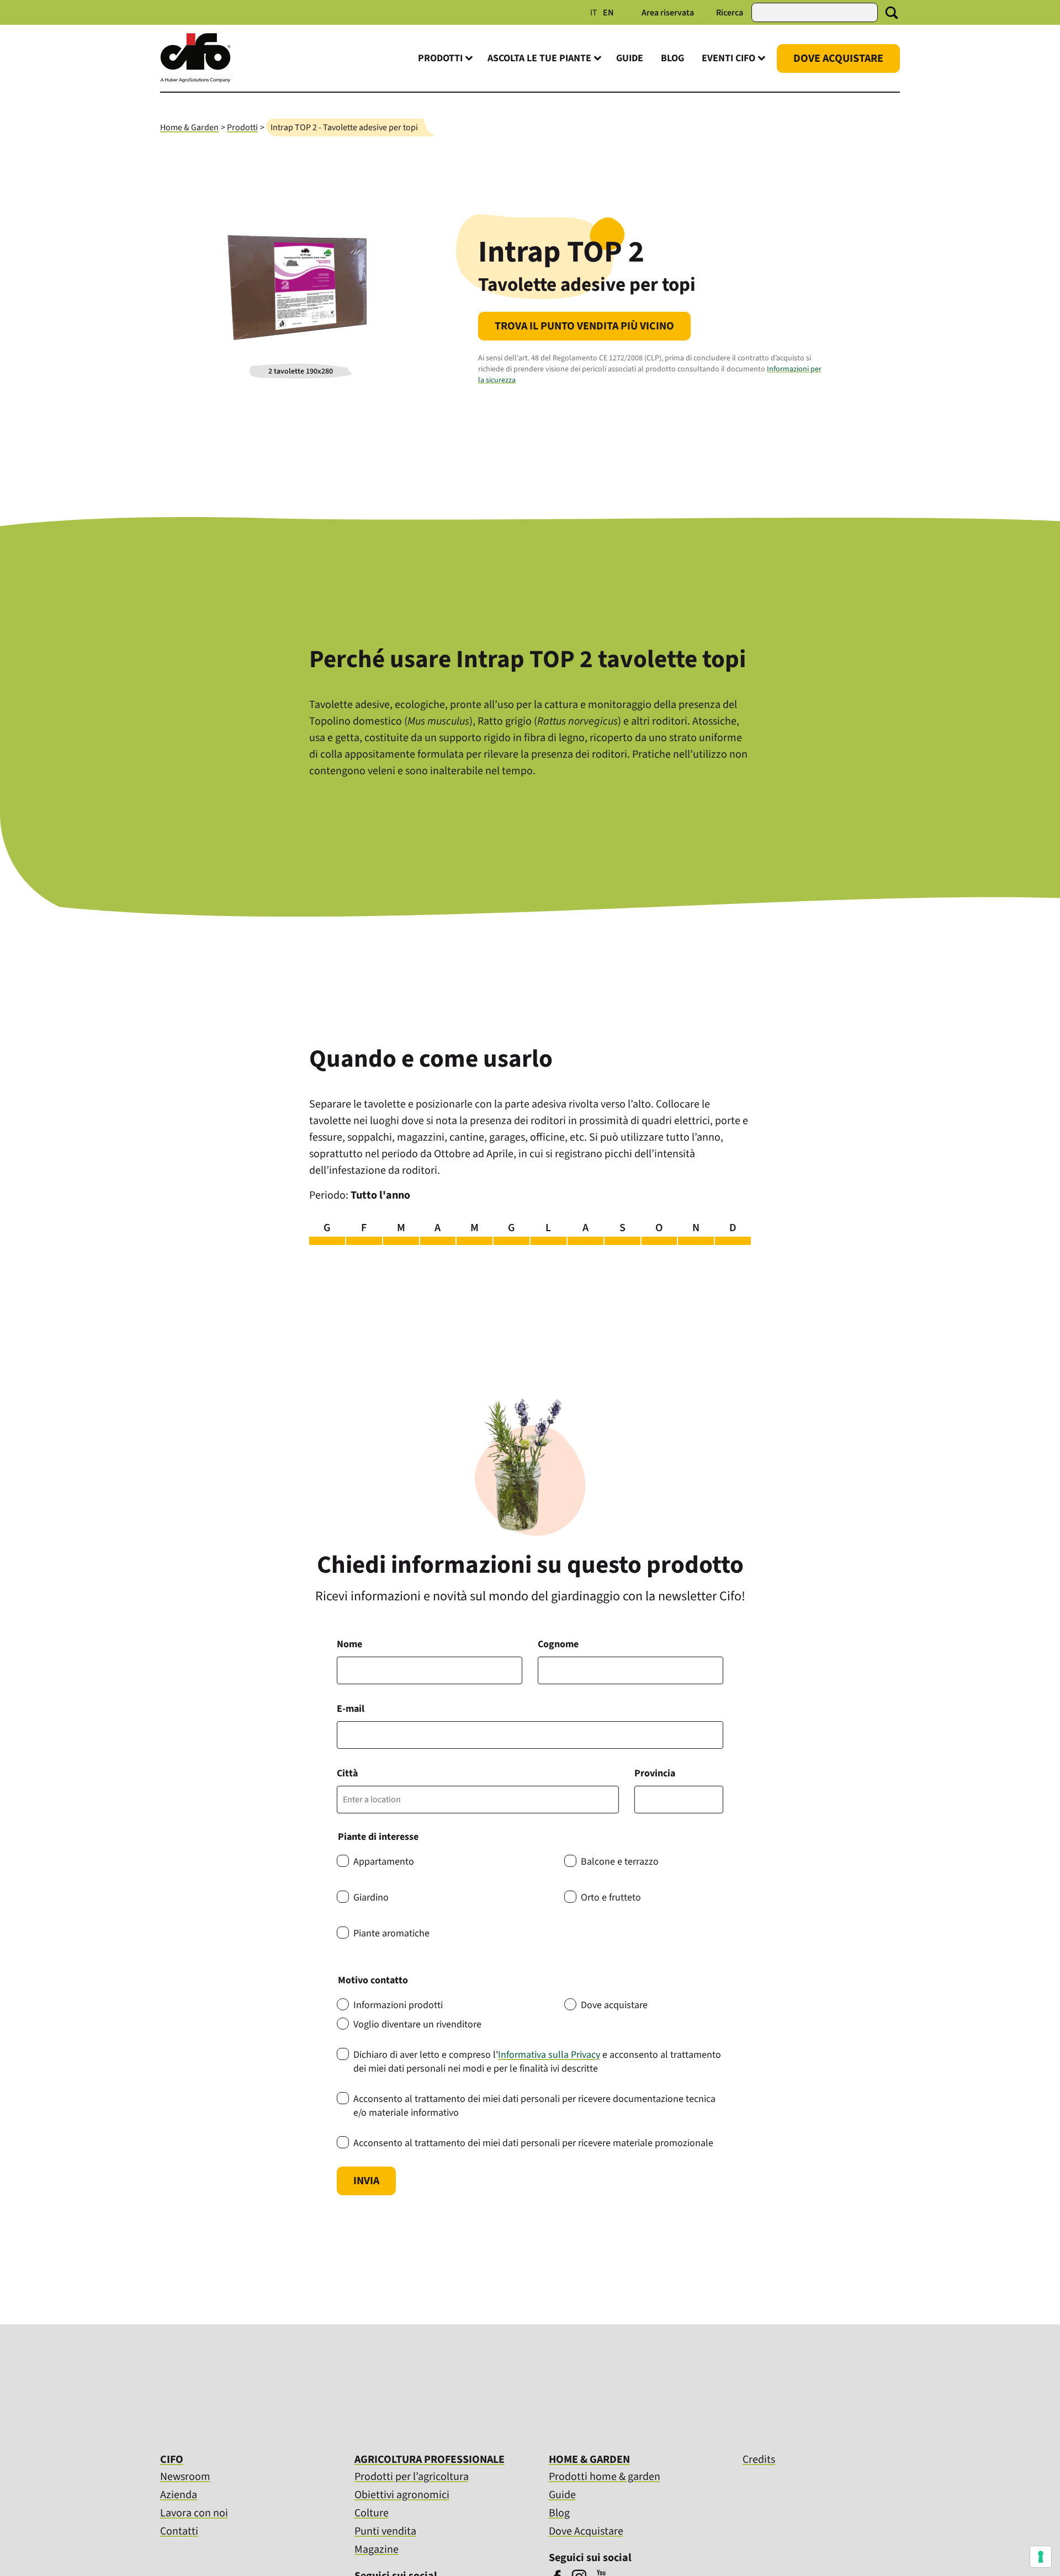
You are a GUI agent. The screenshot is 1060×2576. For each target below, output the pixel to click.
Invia (366, 2181)
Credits (759, 2460)
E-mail (351, 1709)
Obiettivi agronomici (402, 2495)
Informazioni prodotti (398, 2005)
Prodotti (242, 127)
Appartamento (384, 1862)
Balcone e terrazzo (620, 1862)
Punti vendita (385, 2531)
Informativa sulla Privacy (549, 2055)
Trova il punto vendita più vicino (584, 326)
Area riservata (668, 13)
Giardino (371, 1898)
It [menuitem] (594, 13)
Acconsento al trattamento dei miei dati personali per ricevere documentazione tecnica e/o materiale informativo (534, 2106)
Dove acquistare (614, 2005)
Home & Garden (189, 127)
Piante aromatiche (391, 1933)
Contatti (179, 2531)
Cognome (558, 1644)
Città (347, 1773)
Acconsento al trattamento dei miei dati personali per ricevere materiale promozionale (533, 2143)
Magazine (377, 2550)
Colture (372, 2513)
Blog (672, 58)
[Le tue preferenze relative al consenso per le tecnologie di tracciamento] (1041, 2557)
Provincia (655, 1773)
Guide (630, 58)
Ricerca (730, 13)
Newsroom (185, 2477)
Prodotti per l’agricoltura (412, 2477)
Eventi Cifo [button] (728, 58)
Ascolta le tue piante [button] (539, 58)
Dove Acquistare (838, 58)
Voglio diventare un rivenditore (417, 2024)
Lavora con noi (194, 2513)
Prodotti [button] (440, 58)
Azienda (179, 2495)
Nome (349, 1644)
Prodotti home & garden (605, 2477)
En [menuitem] (608, 13)
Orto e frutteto (611, 1898)
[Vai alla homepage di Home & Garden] (195, 80)
